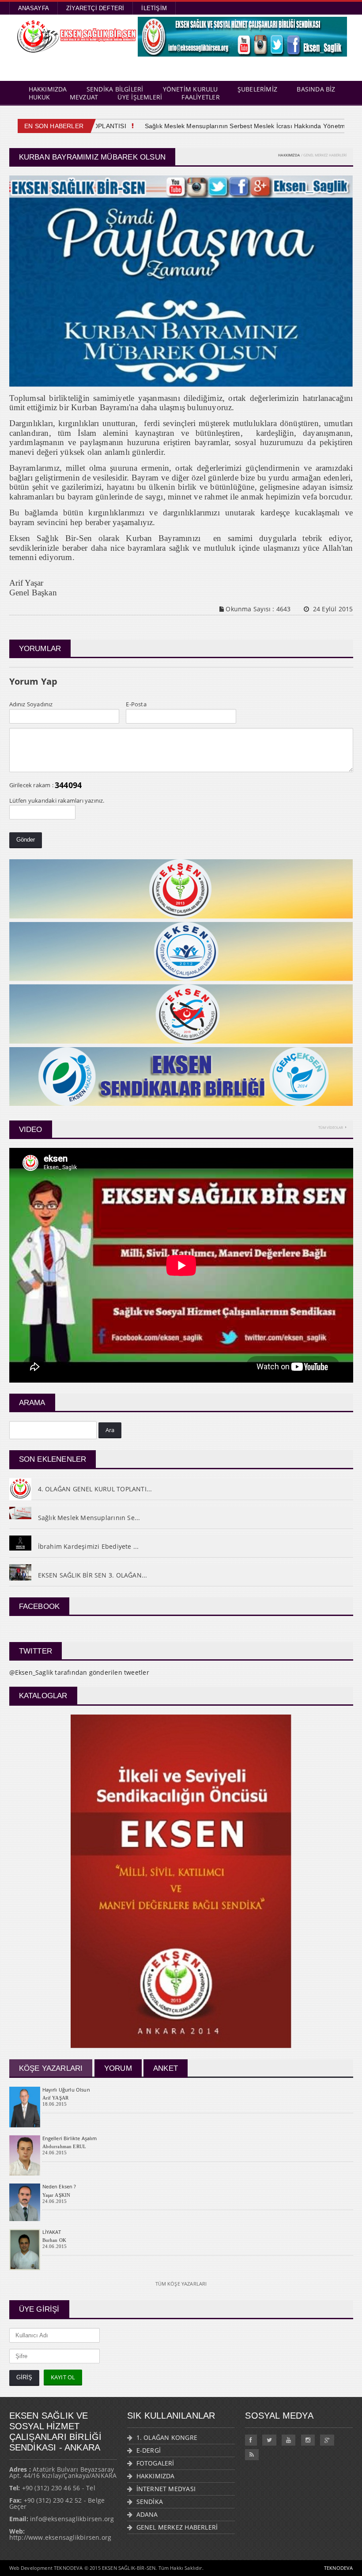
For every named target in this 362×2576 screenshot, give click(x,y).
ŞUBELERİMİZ (257, 89)
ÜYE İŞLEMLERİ (140, 97)
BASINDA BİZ (316, 89)
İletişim (154, 8)
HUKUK (40, 97)
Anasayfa (34, 8)
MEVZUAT (84, 97)
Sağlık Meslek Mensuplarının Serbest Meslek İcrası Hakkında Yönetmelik (225, 126)
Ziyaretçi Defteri (95, 8)
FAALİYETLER (200, 97)
